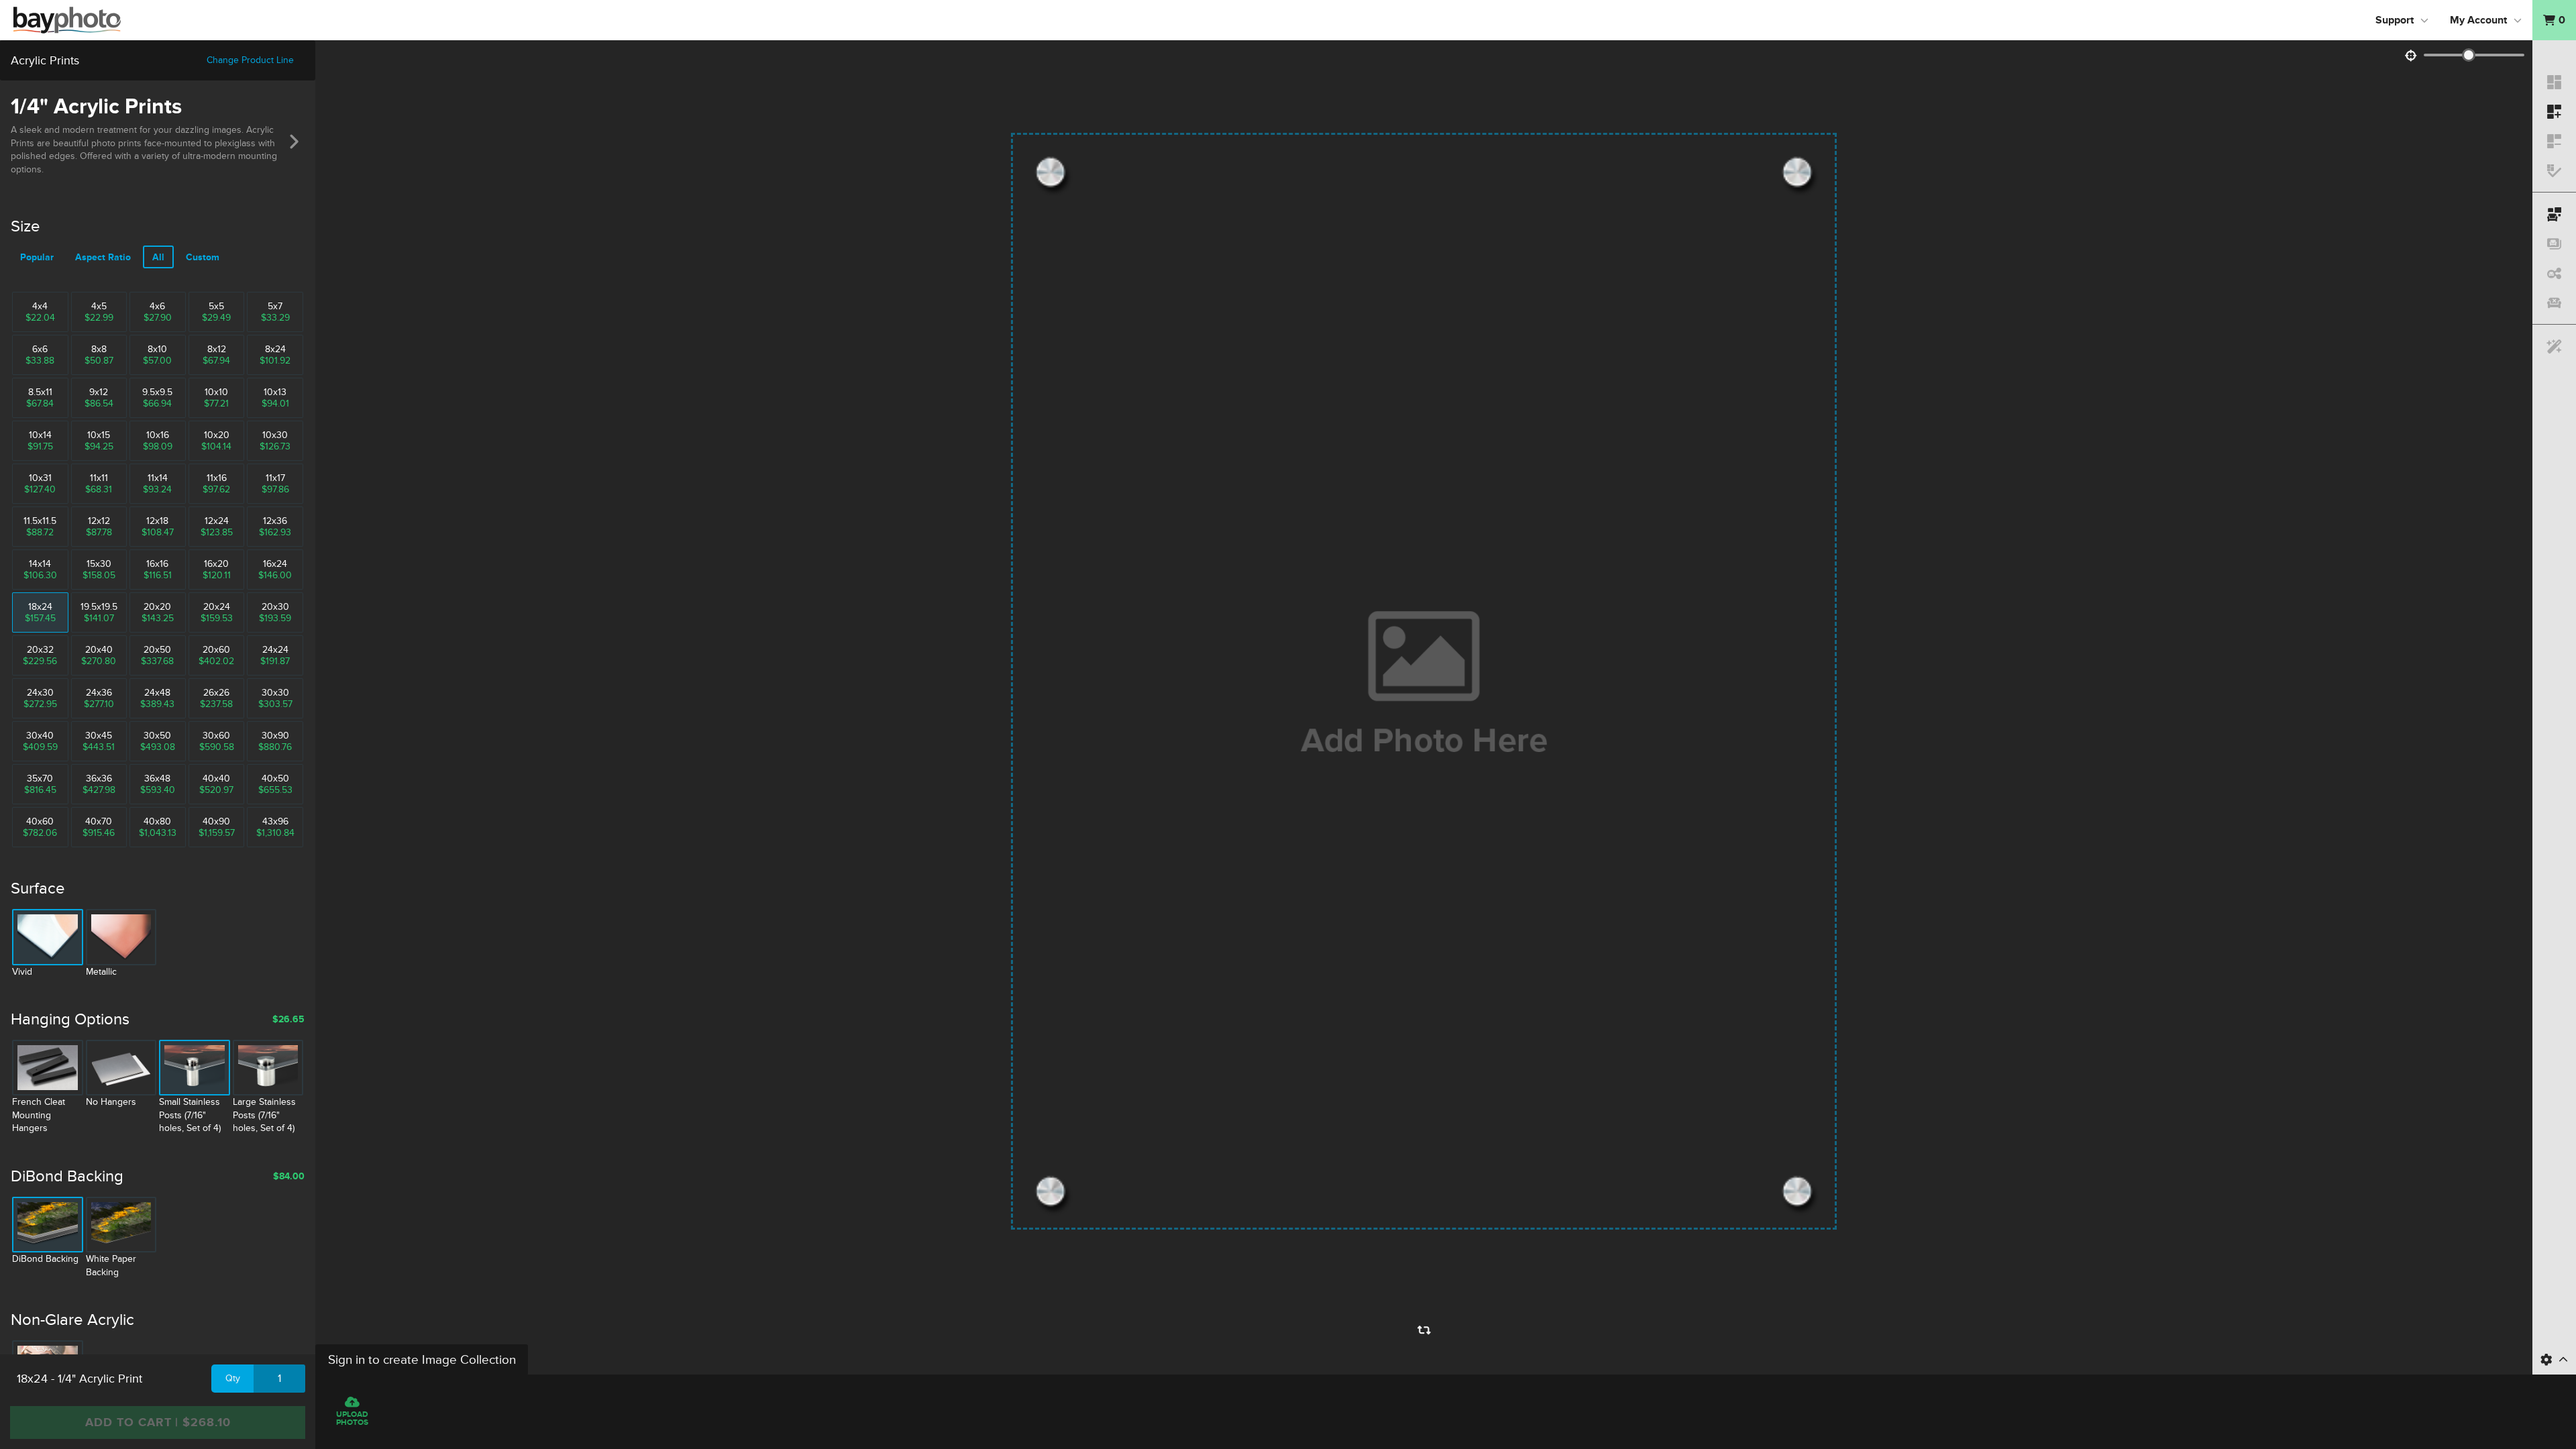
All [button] (158, 257)
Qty (233, 1378)
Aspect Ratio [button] (103, 257)
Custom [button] (203, 257)
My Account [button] (2478, 20)
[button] (2554, 20)
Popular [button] (37, 257)
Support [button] (2395, 20)
